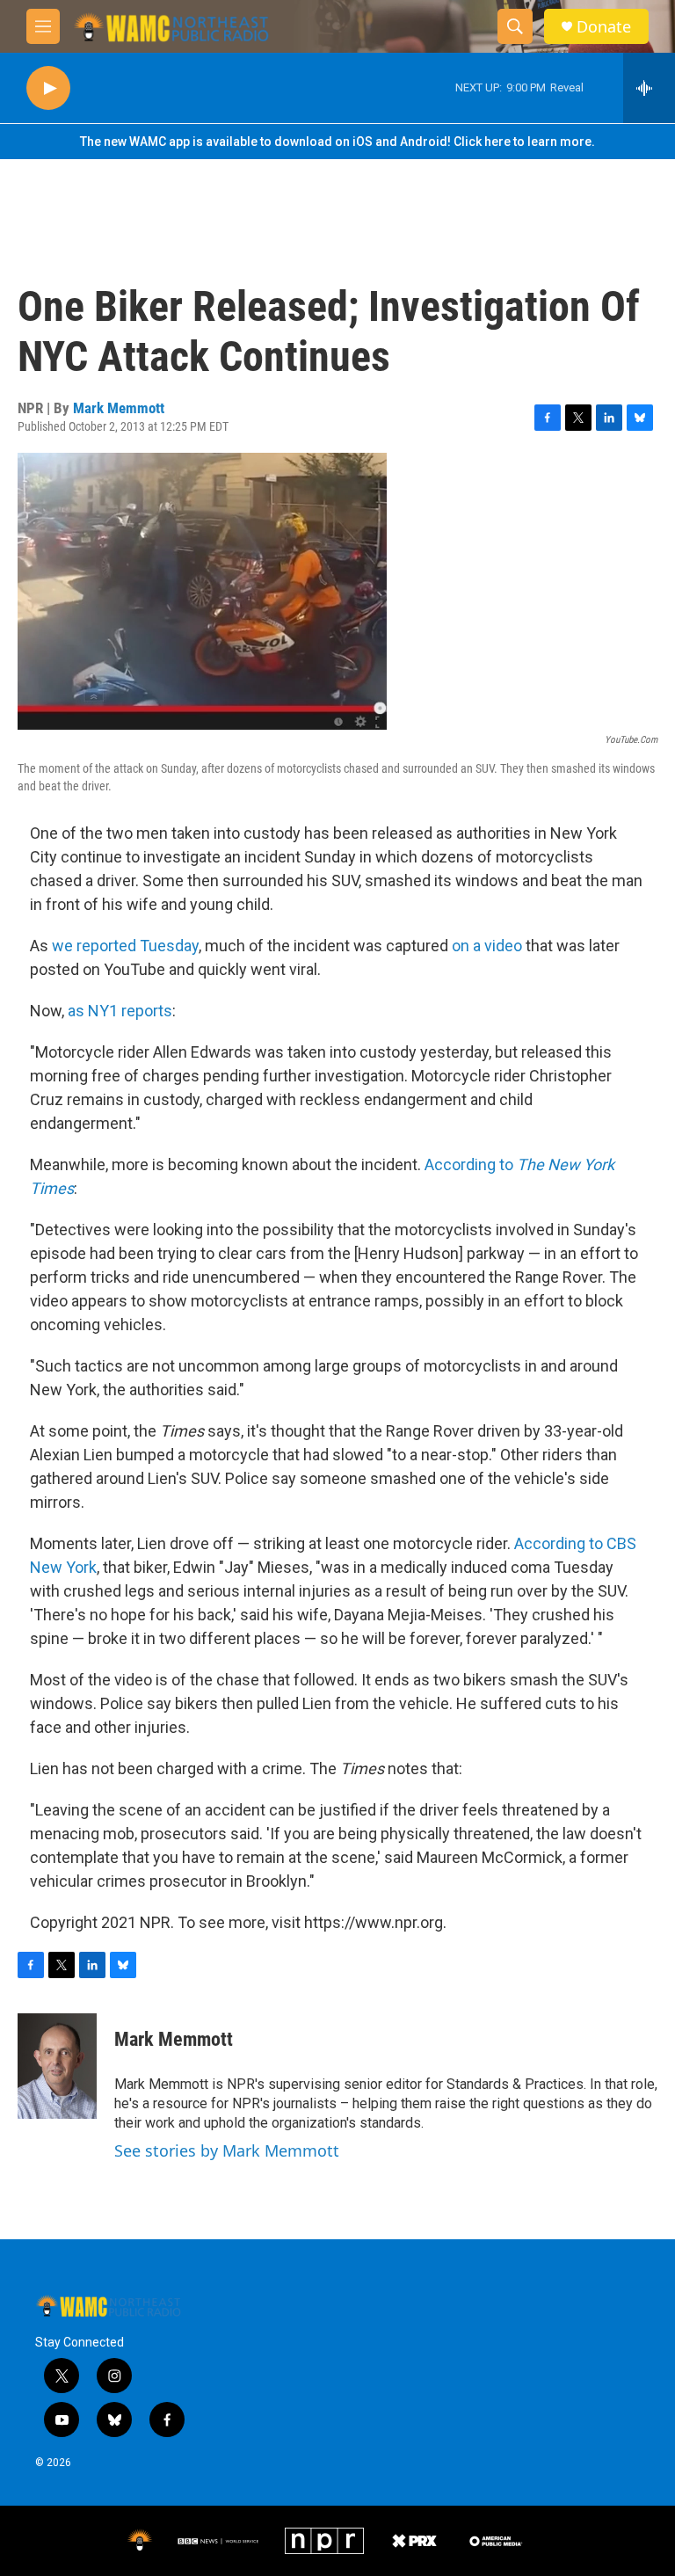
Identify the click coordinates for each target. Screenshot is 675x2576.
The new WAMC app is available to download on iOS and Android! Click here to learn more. (337, 142)
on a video (487, 946)
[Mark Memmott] (57, 2066)
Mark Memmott (119, 408)
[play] (48, 88)
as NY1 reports (120, 1011)
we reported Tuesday (125, 946)
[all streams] (649, 88)
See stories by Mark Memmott (227, 2150)
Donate (604, 27)
